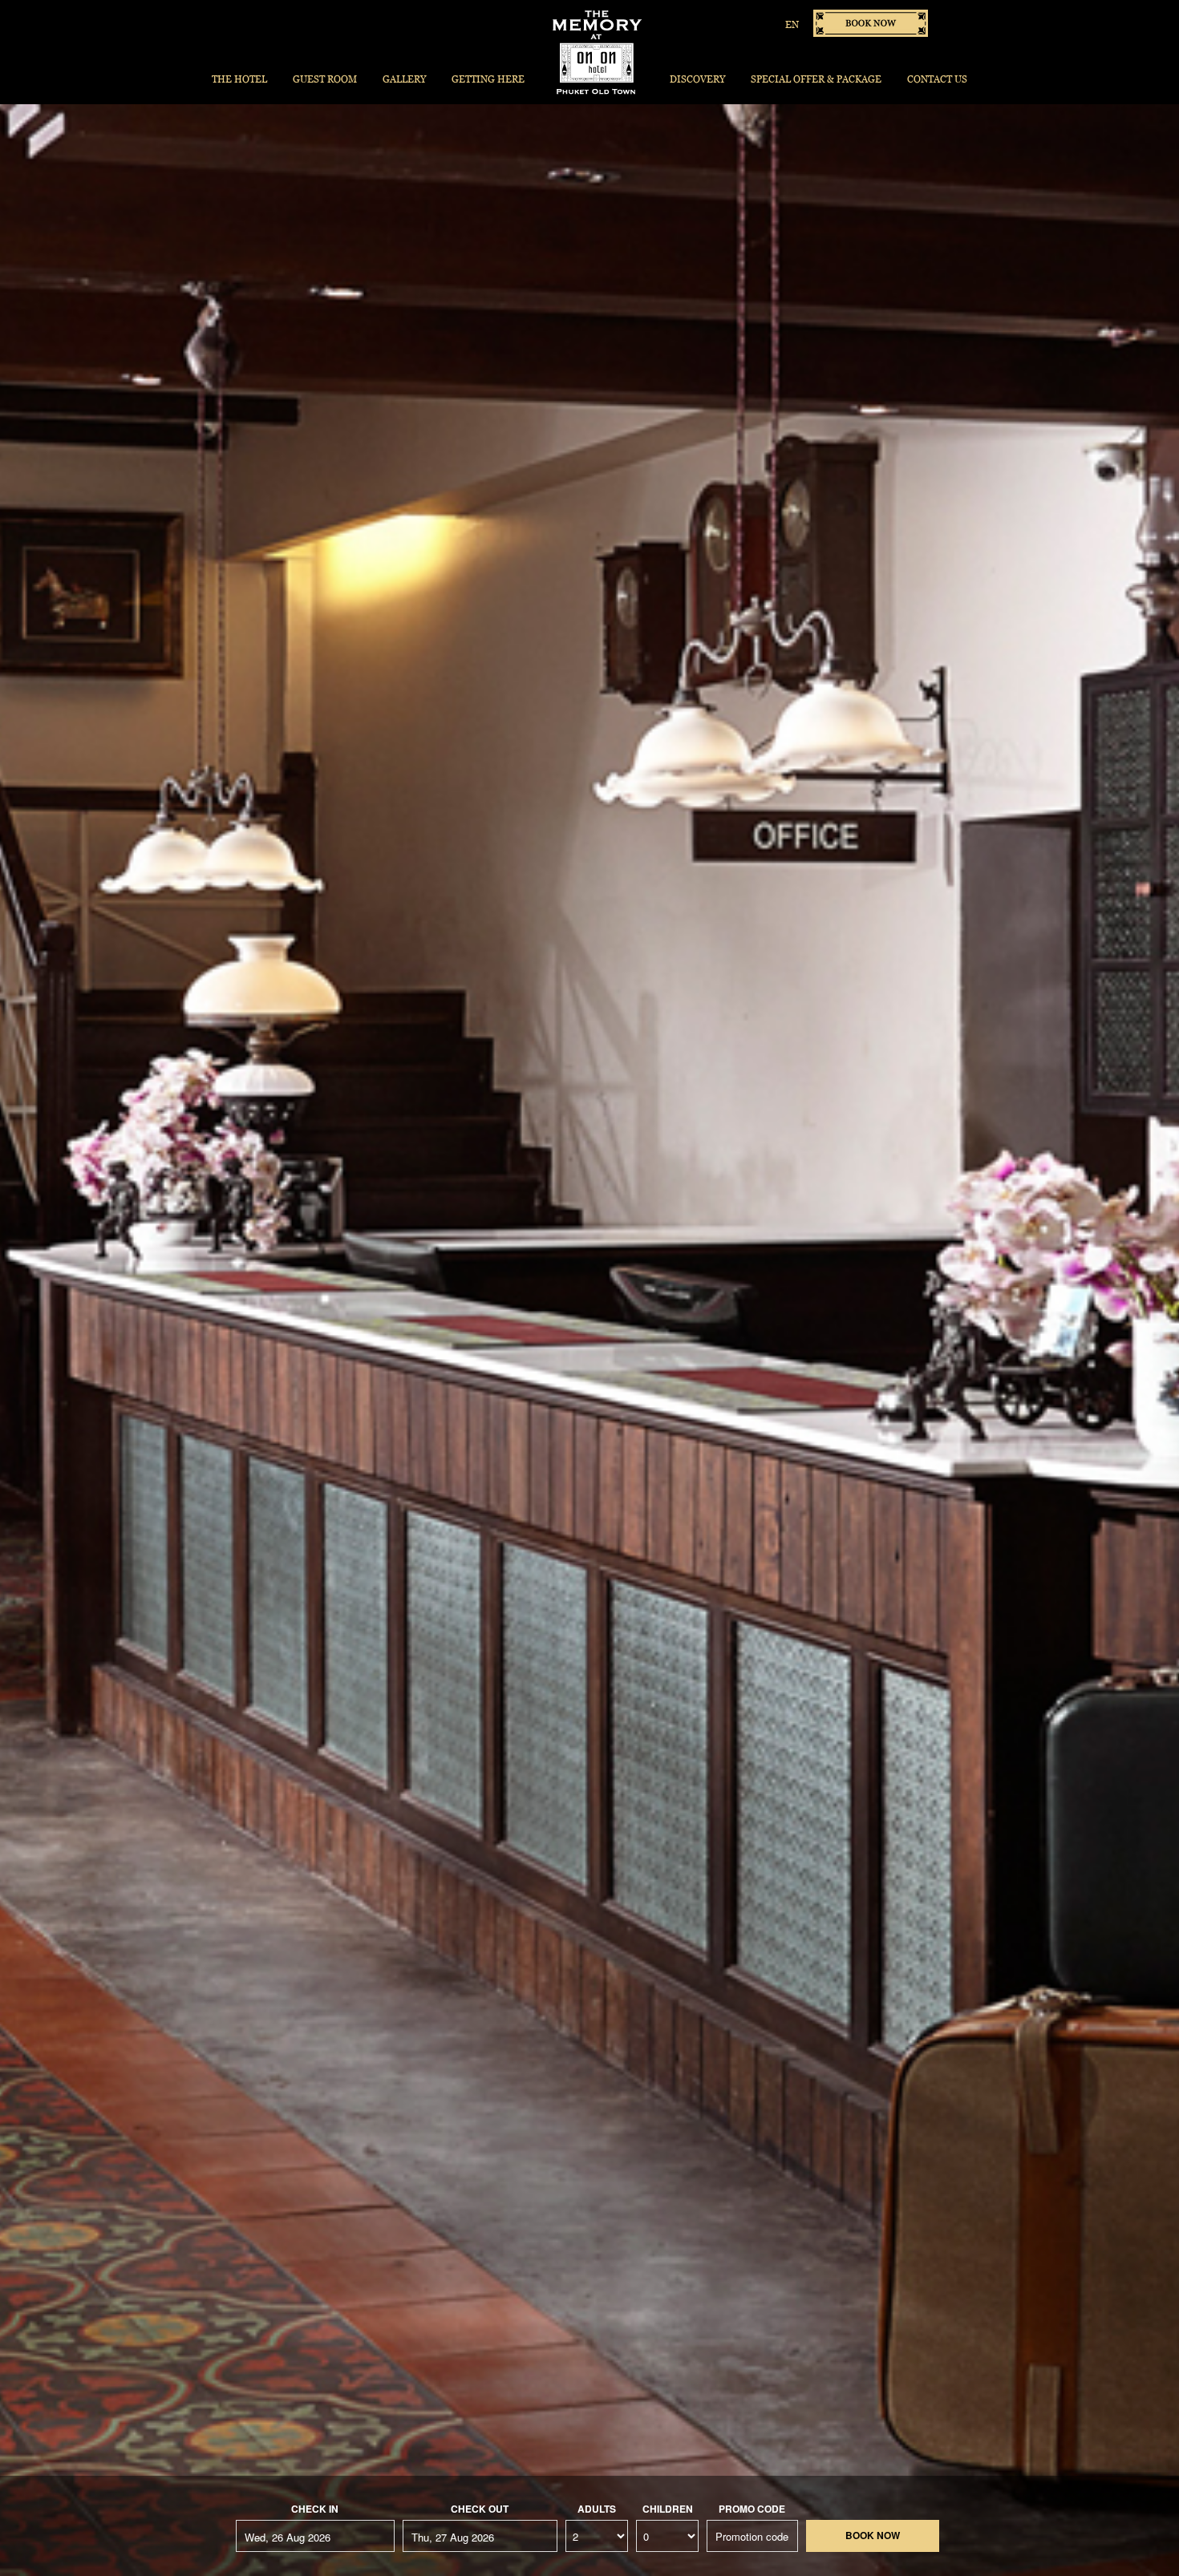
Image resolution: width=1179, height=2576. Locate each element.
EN (792, 24)
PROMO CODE (752, 2509)
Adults (597, 2509)
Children (668, 2509)
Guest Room (325, 79)
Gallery (404, 79)
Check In (315, 2509)
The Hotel (239, 79)
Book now (871, 23)
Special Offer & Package (816, 79)
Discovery (697, 79)
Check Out (480, 2509)
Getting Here (488, 79)
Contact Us (937, 79)
